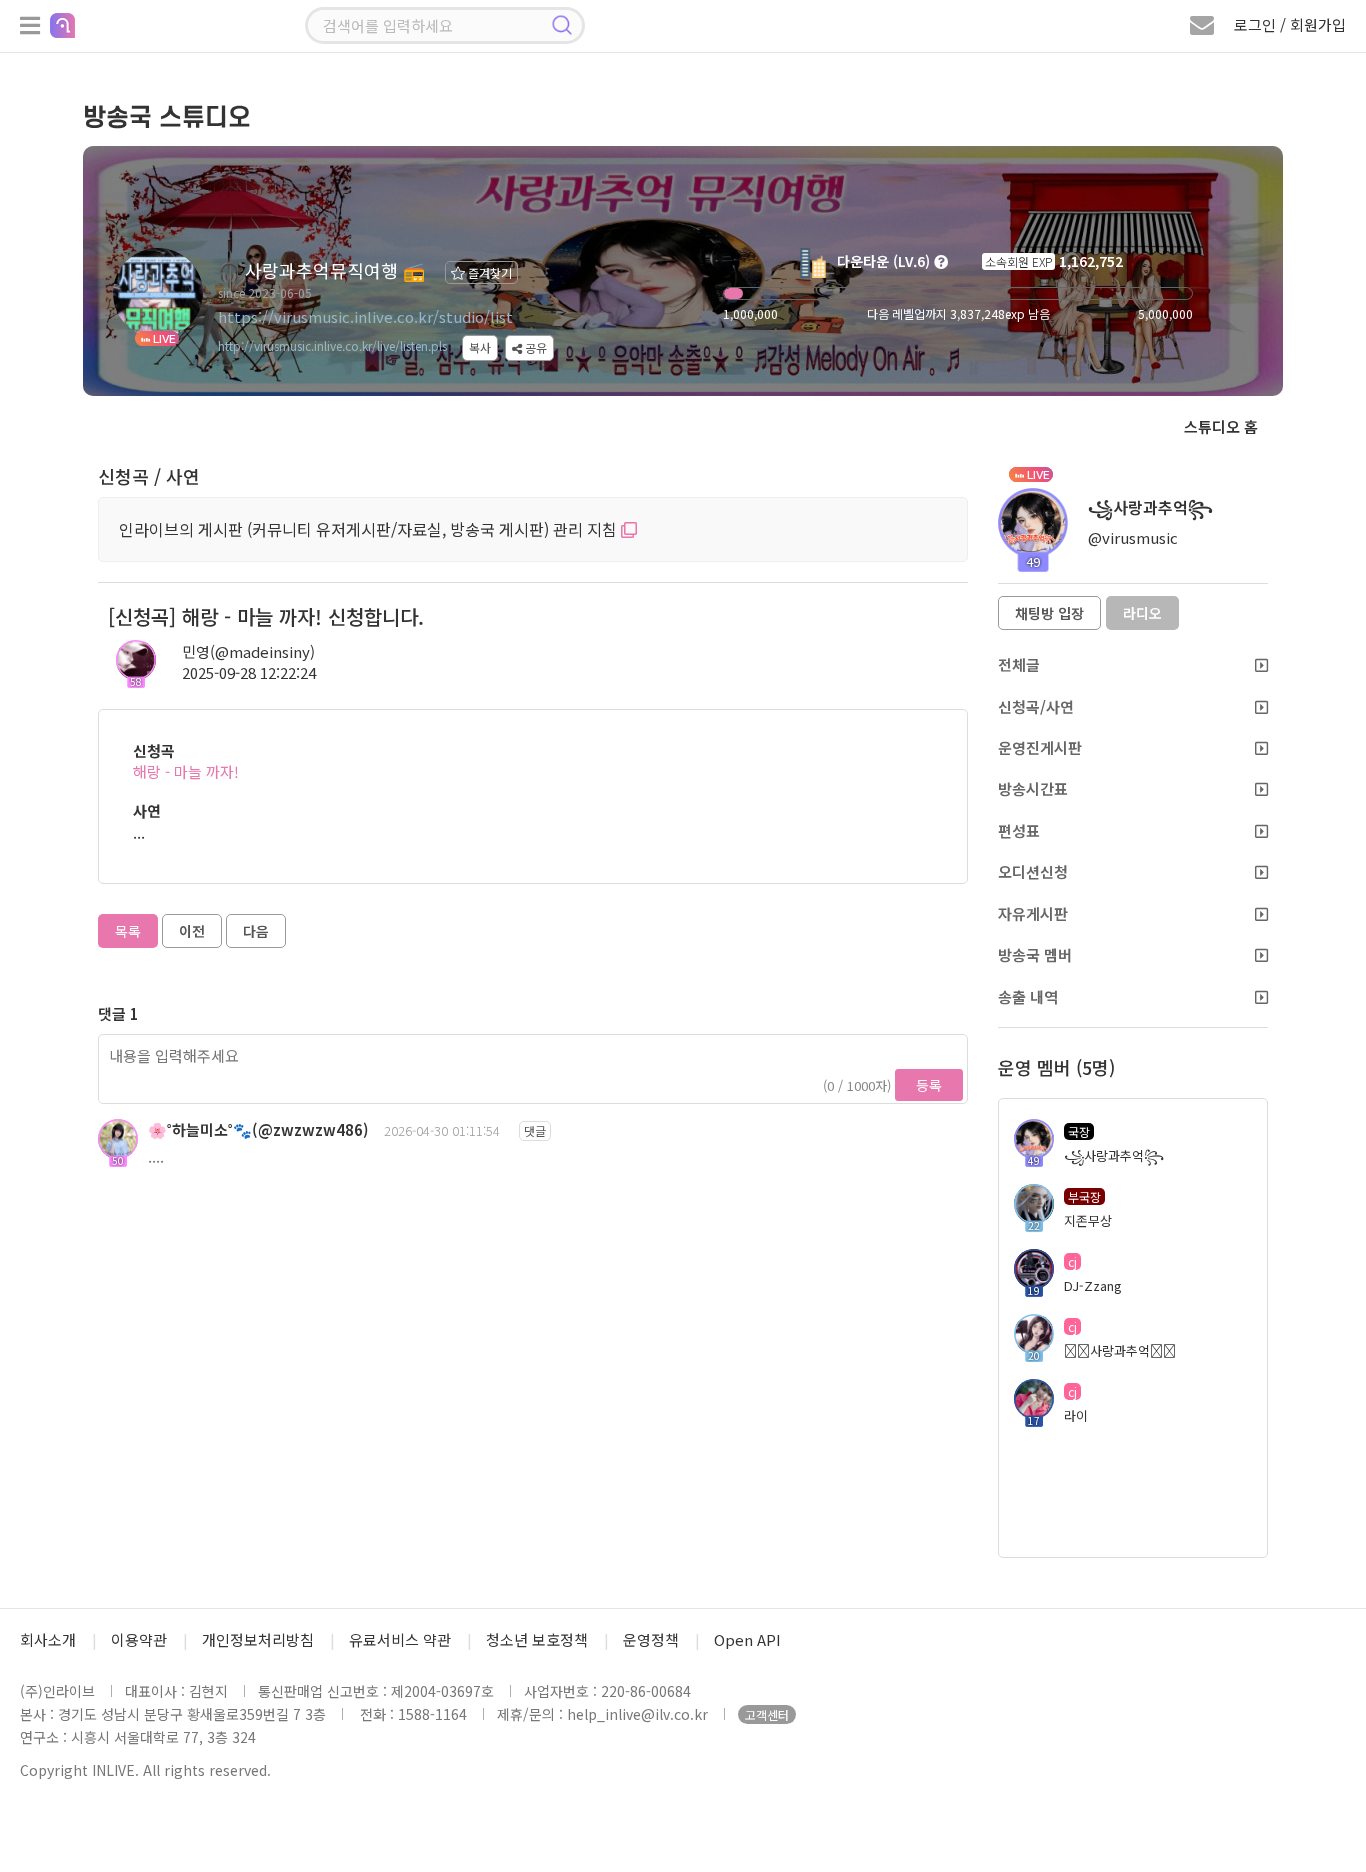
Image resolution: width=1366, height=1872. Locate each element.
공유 (534, 347)
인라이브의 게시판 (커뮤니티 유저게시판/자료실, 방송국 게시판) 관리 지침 (370, 529)
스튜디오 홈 (1221, 426)
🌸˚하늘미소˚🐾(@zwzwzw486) (258, 1129)
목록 (128, 931)
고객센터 (767, 1714)
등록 (929, 1085)
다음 (256, 931)
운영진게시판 (1040, 747)
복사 (480, 347)
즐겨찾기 (488, 272)
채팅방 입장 (1049, 613)
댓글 (535, 1130)
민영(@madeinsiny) (248, 651)
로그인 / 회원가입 (1290, 24)
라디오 (1142, 613)
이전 (192, 931)
